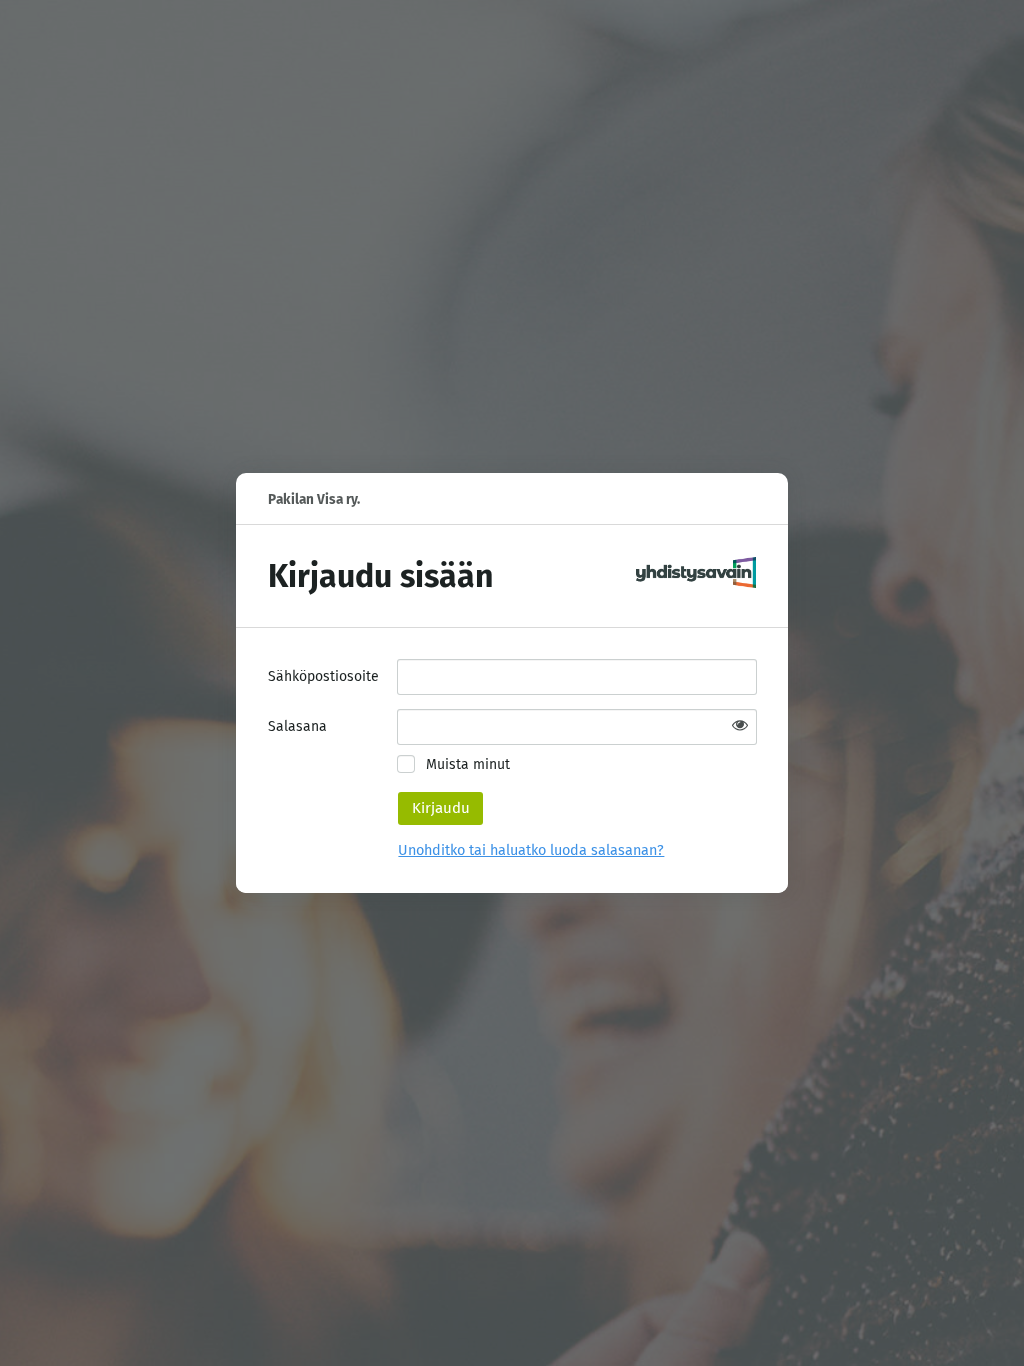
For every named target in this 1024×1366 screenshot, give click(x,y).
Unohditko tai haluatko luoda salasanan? (531, 850)
